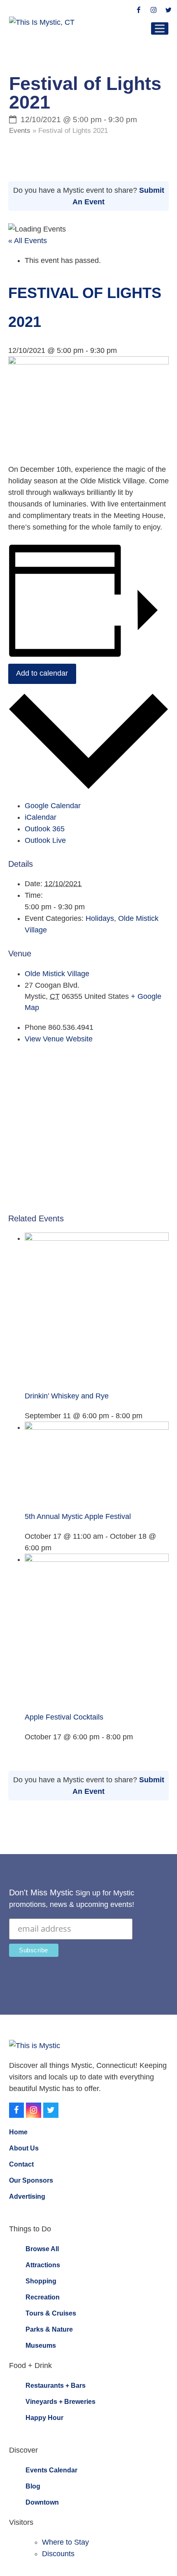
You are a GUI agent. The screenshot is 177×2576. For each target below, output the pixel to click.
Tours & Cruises (51, 2313)
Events (20, 131)
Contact (21, 2164)
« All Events (28, 241)
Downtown (42, 2502)
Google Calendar (53, 806)
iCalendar (41, 817)
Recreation (43, 2297)
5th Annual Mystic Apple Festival (78, 1516)
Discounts (58, 2554)
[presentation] (97, 1238)
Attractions (43, 2265)
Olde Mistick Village (57, 974)
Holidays (100, 918)
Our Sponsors (31, 2180)
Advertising (27, 2196)
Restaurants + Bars (56, 2386)
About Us (24, 2148)
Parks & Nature (49, 2329)
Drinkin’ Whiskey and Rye (67, 1396)
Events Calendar (51, 2470)
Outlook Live (45, 840)
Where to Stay (65, 2542)
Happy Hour (44, 2418)
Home (18, 2132)
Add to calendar (42, 673)
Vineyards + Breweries (61, 2402)
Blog (33, 2486)
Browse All (42, 2249)
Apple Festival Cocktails (64, 1717)
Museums (41, 2345)
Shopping (41, 2281)
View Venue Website (59, 1039)
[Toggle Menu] (160, 28)
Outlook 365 (45, 829)
